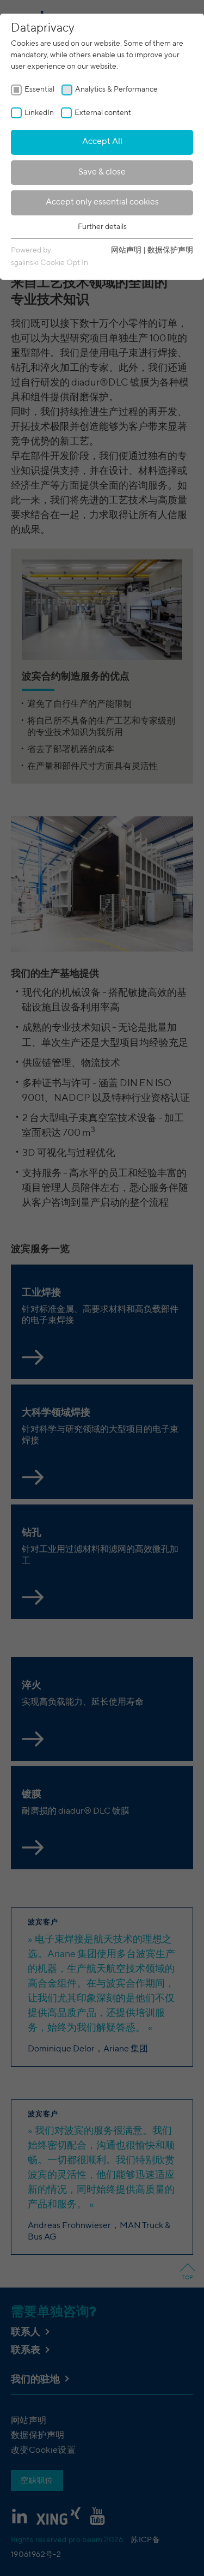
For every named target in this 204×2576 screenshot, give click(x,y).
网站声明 (126, 250)
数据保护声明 (170, 250)
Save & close (102, 172)
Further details (102, 227)
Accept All (102, 142)
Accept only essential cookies (102, 202)
